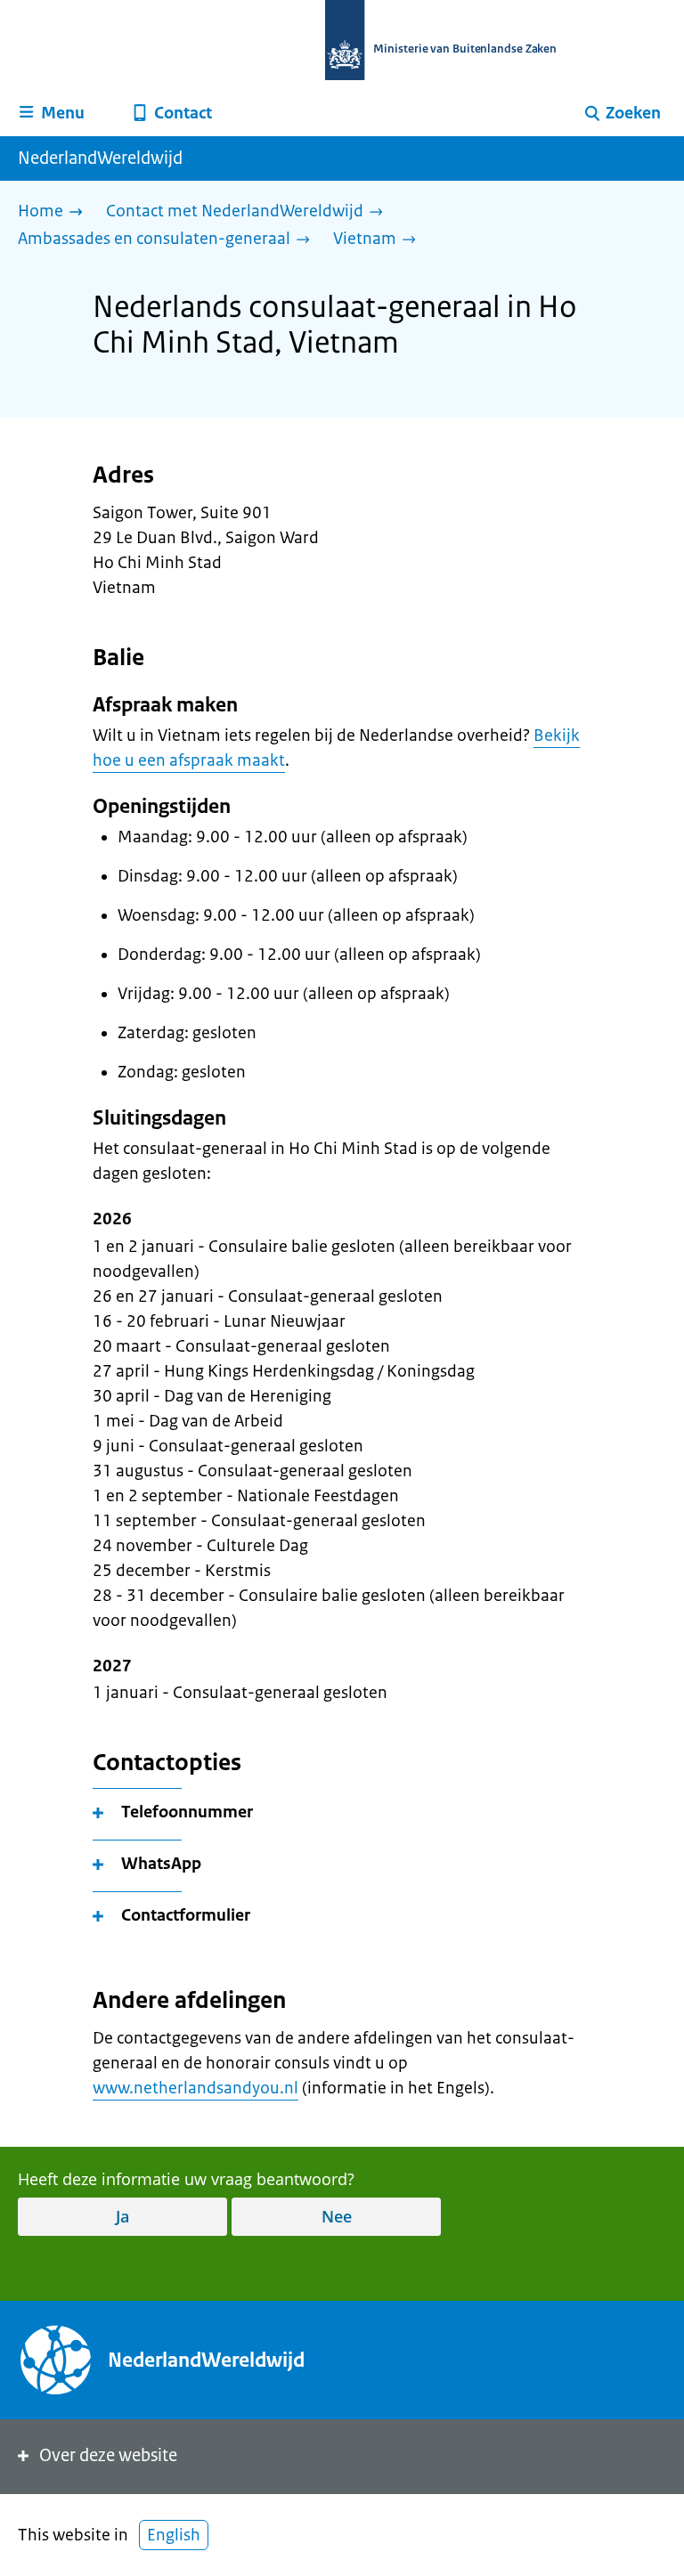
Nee (337, 2216)
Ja (122, 2216)
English (174, 2535)
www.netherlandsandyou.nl (195, 2088)
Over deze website (108, 2455)
